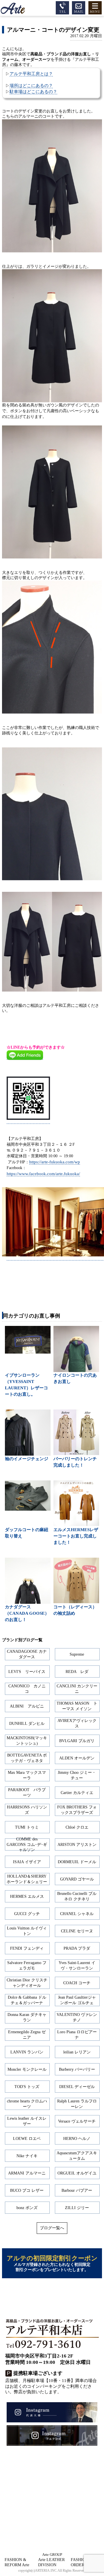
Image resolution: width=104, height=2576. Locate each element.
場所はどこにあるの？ (31, 85)
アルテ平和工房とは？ (31, 74)
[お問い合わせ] (79, 7)
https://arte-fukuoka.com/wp (55, 1162)
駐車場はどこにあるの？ (33, 92)
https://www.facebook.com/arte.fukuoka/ (43, 1174)
